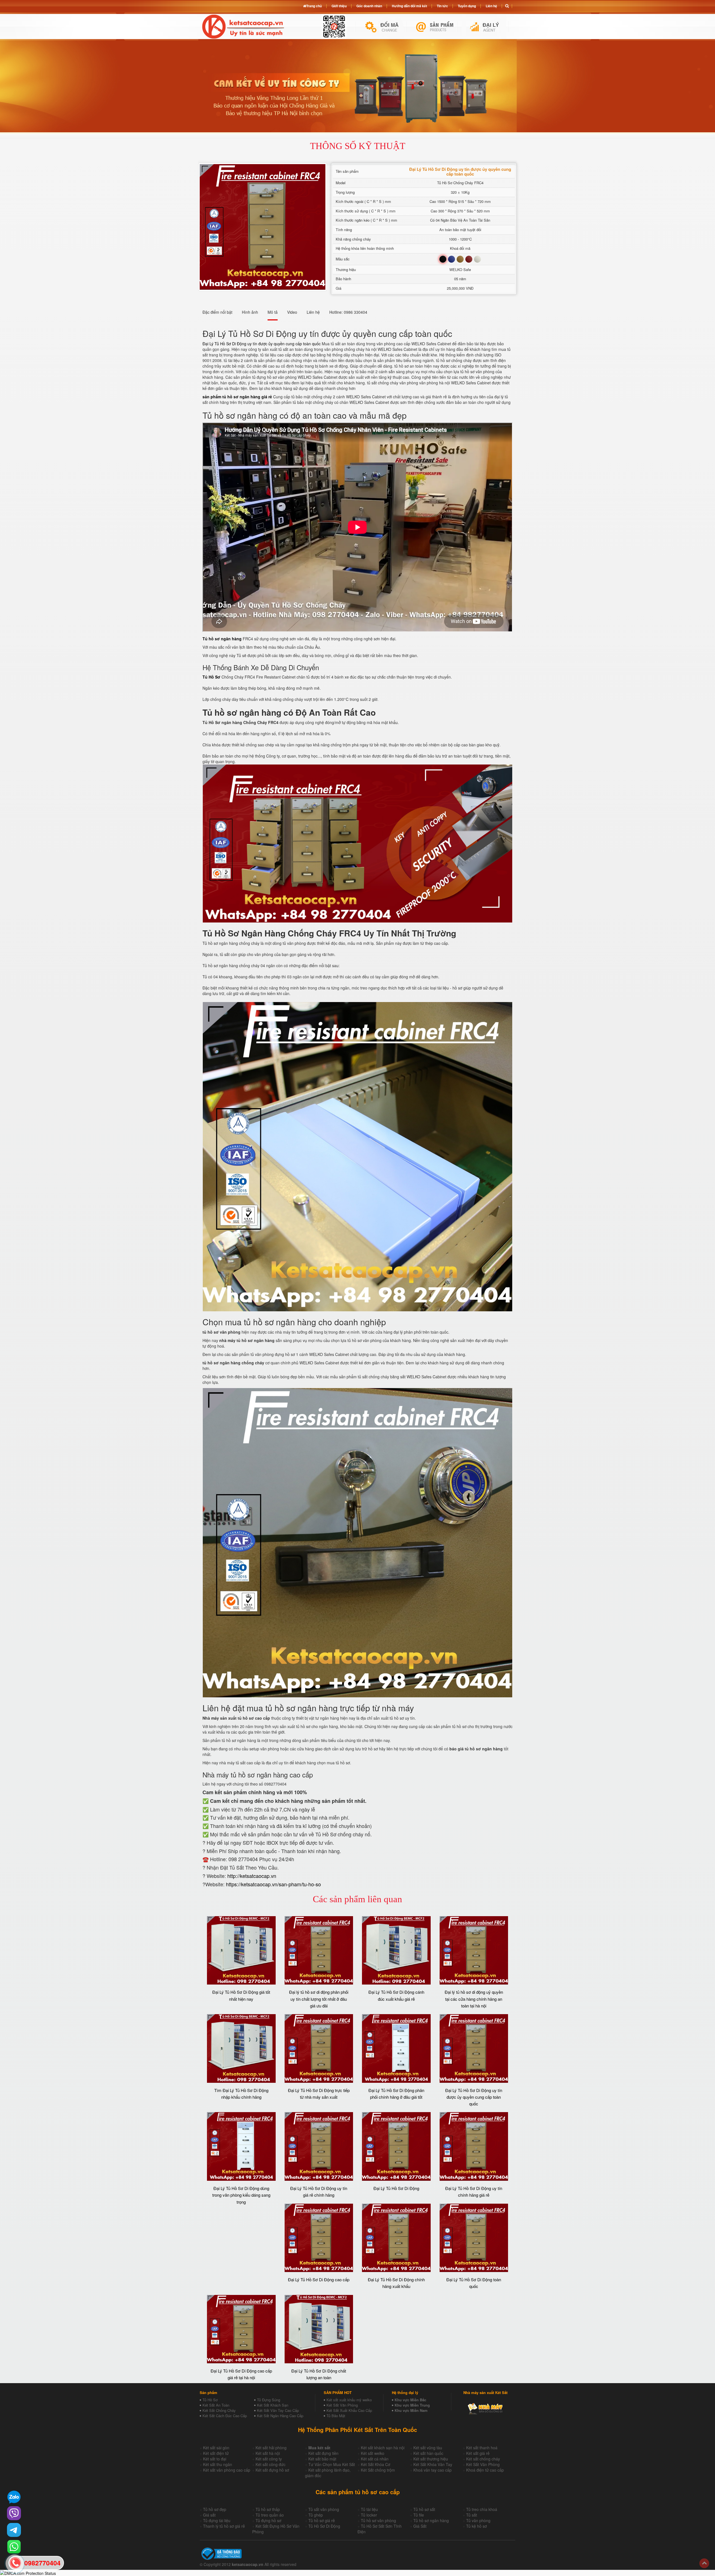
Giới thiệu (339, 6)
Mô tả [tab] (273, 312)
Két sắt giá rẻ (478, 2453)
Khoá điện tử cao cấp (485, 2470)
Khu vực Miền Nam (411, 2410)
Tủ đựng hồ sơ (268, 2520)
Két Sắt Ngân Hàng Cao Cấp (280, 2416)
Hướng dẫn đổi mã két (409, 6)
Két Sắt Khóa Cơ (376, 2464)
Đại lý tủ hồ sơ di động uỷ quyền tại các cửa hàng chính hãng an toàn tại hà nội (474, 1999)
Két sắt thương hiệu (431, 2459)
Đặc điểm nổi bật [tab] (217, 312)
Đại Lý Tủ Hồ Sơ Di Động (396, 2188)
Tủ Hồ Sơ (210, 2400)
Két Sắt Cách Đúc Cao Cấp (225, 2416)
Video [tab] (292, 312)
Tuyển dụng (467, 6)
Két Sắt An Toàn (216, 2405)
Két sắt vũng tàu (428, 2448)
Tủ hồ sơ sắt (424, 2509)
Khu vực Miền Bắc (410, 2400)
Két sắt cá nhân (375, 2459)
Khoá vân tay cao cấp (432, 2470)
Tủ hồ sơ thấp (268, 2509)
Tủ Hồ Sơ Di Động (324, 2526)
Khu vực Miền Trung (412, 2405)
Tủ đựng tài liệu (217, 2520)
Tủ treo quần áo (270, 2515)
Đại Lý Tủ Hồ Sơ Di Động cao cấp (319, 2279)
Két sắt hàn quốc (428, 2453)
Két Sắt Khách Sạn (273, 2405)
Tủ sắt (472, 2515)
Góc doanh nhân (369, 6)
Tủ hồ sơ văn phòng (378, 2520)
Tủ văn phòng (478, 2520)
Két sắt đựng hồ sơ (272, 2470)
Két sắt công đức (270, 2464)
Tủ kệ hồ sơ (476, 2526)
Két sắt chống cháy (483, 2459)
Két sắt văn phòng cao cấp (227, 2470)
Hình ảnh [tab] (250, 312)
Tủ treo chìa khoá (482, 2509)
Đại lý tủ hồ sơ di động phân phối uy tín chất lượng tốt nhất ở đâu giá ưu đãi (319, 1999)
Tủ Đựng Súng (269, 2400)
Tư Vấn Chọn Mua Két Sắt (332, 2464)
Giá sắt (209, 2515)
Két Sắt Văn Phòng (342, 2405)
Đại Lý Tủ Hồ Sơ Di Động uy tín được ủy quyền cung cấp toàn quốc (262, 344)
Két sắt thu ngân (218, 2464)
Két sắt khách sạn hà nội (383, 2448)
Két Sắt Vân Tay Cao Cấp (278, 2410)
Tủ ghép (316, 2515)
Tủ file (419, 2515)
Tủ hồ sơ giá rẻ (322, 2520)
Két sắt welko (373, 2453)
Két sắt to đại (215, 2459)
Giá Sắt (420, 2526)
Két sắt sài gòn (216, 2448)
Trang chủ (314, 6)
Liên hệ (491, 6)
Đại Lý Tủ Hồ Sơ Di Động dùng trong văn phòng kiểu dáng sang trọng (241, 2195)
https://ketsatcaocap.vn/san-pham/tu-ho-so (273, 1884)
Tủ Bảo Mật (336, 2416)
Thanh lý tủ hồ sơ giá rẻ (224, 2526)
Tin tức (442, 6)
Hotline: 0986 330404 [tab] (348, 312)
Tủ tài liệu (369, 2509)
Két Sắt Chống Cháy (219, 2410)
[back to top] (704, 2563)
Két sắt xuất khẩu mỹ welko (349, 2400)
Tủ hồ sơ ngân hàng (431, 2520)
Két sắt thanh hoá (482, 2448)
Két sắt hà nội (268, 2453)
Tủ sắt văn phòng (324, 2509)
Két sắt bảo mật (322, 2459)
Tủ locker (369, 2515)
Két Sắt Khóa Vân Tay (433, 2464)
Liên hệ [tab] (313, 312)
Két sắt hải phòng (271, 2448)
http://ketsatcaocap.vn (252, 1876)
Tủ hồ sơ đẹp (215, 2509)
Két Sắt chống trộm (378, 2470)
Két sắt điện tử (216, 2453)
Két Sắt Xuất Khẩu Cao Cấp (349, 2410)
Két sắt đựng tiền (323, 2453)
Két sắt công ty (269, 2459)
